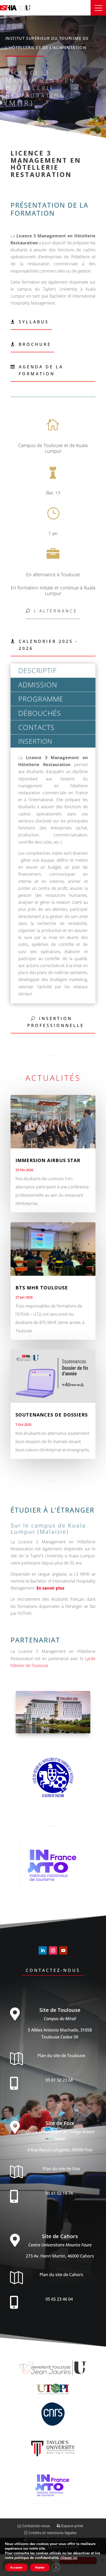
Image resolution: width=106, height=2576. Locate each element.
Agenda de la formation (41, 370)
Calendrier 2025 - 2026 (48, 645)
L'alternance (56, 611)
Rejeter (40, 2567)
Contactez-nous (53, 1970)
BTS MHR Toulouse (42, 1288)
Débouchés (40, 713)
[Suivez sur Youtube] (63, 1950)
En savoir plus (50, 1588)
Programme (41, 699)
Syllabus (34, 322)
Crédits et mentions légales (52, 2533)
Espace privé (72, 2526)
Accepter (16, 2567)
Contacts (36, 727)
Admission (38, 685)
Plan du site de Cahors (61, 2275)
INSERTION (35, 741)
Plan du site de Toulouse (61, 2056)
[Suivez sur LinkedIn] (43, 1950)
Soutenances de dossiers (52, 1415)
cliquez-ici (69, 2558)
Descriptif (38, 670)
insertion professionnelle (56, 1022)
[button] (98, 8)
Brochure (35, 344)
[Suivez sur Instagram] (53, 1950)
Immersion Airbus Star (48, 1160)
